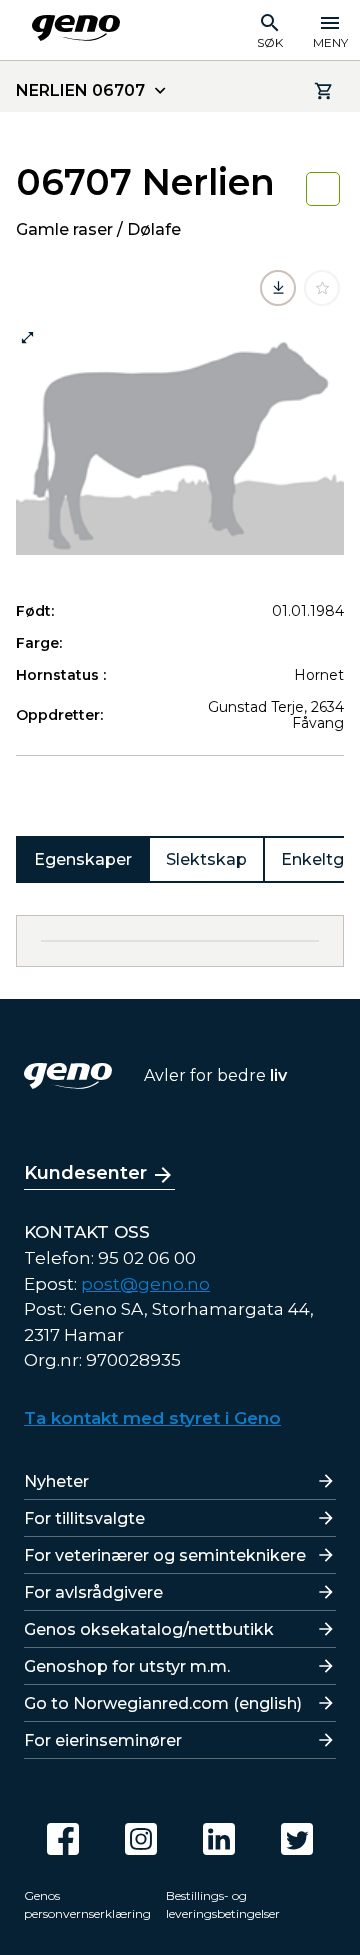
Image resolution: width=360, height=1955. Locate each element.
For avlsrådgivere (93, 1592)
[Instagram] (141, 1839)
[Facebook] (63, 1839)
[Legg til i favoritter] (322, 288)
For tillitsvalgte (84, 1518)
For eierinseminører (103, 1740)
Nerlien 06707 (80, 90)
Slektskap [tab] (206, 859)
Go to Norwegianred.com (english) (163, 1703)
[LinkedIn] (219, 1839)
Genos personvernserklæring (87, 1904)
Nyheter (56, 1481)
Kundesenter (85, 1173)
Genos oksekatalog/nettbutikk (149, 1629)
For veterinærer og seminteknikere (165, 1555)
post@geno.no (145, 1284)
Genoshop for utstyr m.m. (127, 1666)
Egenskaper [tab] (83, 859)
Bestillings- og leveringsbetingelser (223, 1904)
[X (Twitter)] (297, 1839)
